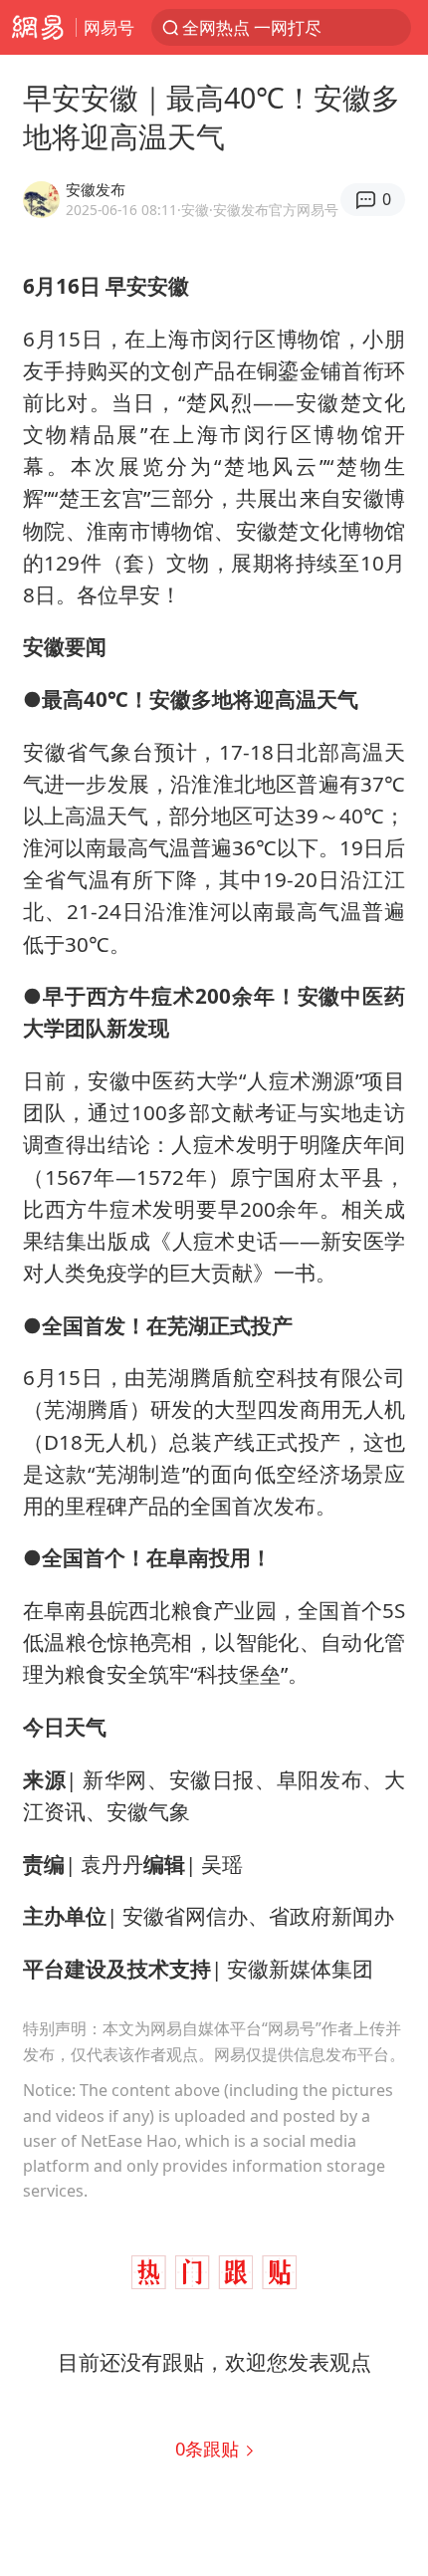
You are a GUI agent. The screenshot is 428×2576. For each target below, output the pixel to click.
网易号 (109, 27)
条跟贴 (210, 2448)
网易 (38, 27)
